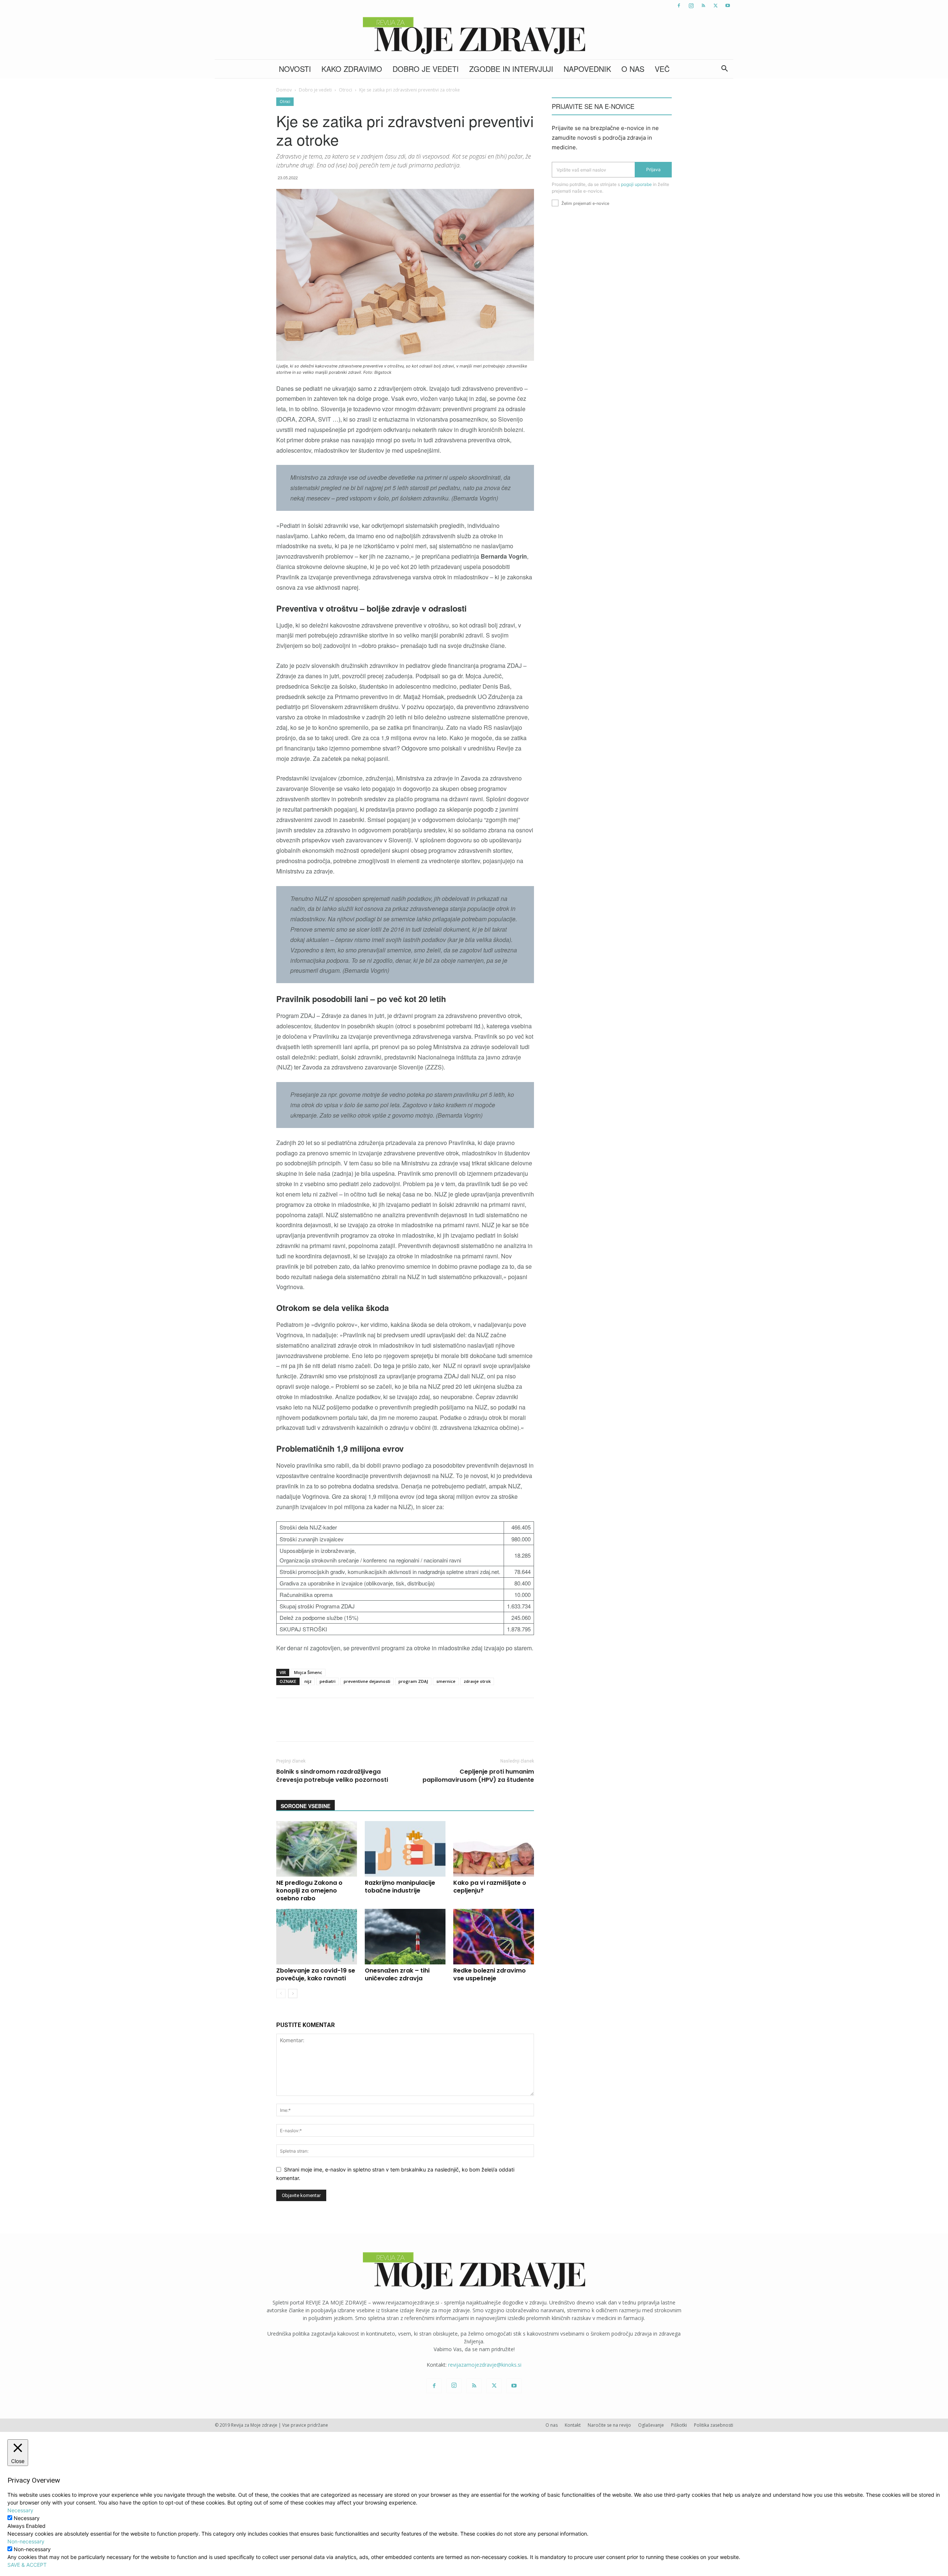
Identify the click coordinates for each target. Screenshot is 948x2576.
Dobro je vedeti (426, 69)
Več (662, 69)
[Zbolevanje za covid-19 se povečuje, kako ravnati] (317, 1937)
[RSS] (703, 6)
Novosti (295, 69)
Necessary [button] (20, 2510)
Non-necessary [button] (26, 2541)
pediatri (328, 1681)
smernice (446, 1681)
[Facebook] (679, 6)
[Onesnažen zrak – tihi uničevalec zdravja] (405, 1937)
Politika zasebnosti (714, 2425)
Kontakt (573, 2425)
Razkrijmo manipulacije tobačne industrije (400, 1887)
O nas (633, 69)
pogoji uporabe (636, 184)
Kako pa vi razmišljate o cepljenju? (490, 1887)
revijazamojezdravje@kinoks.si (485, 2365)
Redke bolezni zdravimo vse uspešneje (490, 1974)
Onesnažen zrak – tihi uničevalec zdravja (397, 1974)
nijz (308, 1681)
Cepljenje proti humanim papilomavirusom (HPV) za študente (478, 1776)
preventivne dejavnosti (367, 1681)
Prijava (653, 169)
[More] (472, 1726)
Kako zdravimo (352, 69)
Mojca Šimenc (308, 1672)
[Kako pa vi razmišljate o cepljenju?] (494, 1849)
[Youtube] (728, 6)
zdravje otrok (477, 1681)
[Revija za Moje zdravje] (474, 36)
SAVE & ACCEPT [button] (27, 2565)
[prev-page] (281, 1993)
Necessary (27, 2518)
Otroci (346, 90)
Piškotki (679, 2425)
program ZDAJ (413, 1681)
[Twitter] (715, 6)
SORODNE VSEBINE (306, 1806)
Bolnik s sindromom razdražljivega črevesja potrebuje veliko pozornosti (332, 1776)
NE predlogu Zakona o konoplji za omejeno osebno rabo (309, 1891)
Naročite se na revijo (609, 2425)
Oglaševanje (651, 2425)
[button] (724, 69)
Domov (284, 90)
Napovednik (587, 69)
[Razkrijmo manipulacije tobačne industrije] (405, 1849)
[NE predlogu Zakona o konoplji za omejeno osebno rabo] (317, 1849)
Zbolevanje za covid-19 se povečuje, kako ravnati (316, 1974)
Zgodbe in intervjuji (511, 69)
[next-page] (293, 1993)
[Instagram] (691, 6)
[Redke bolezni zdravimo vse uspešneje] (494, 1937)
